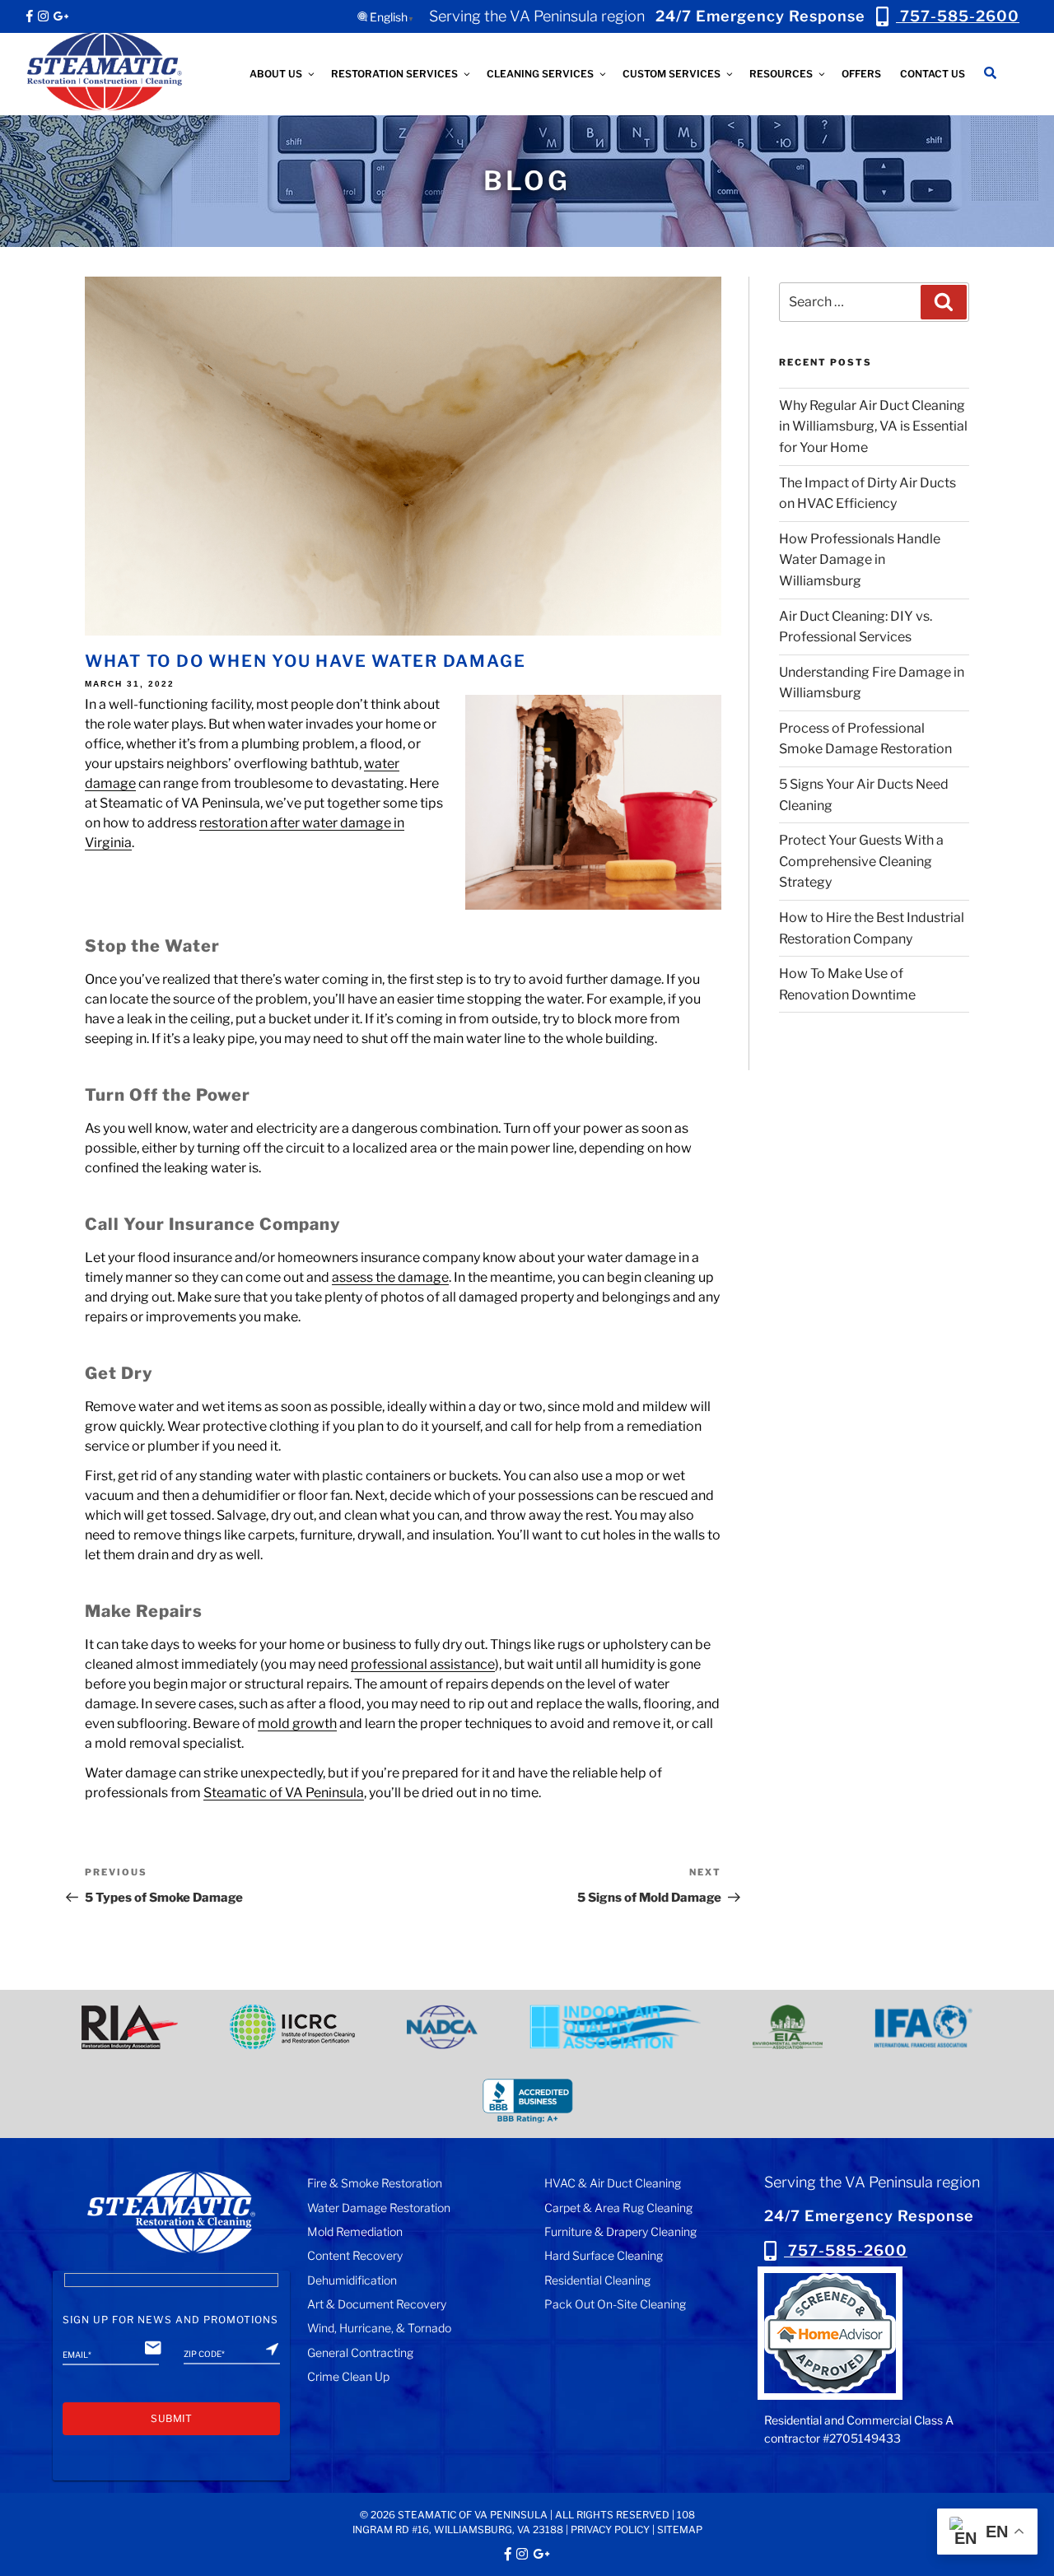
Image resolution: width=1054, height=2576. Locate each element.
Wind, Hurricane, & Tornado (379, 2328)
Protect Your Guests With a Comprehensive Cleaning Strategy (861, 861)
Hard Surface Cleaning (604, 2255)
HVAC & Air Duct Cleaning (613, 2183)
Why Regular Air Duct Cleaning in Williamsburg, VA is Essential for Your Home (873, 426)
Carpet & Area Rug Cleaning (618, 2208)
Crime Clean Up (348, 2376)
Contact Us (933, 74)
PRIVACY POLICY (610, 2529)
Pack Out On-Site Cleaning (615, 2304)
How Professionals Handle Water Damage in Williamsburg (860, 560)
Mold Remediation (355, 2231)
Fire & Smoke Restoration (375, 2183)
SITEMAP (680, 2529)
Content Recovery (355, 2255)
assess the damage (390, 1277)
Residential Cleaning (597, 2280)
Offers (861, 74)
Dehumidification (352, 2280)
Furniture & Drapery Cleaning (620, 2231)
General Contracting (360, 2352)
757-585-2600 (846, 2250)
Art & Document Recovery (377, 2304)
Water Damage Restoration (379, 2208)
